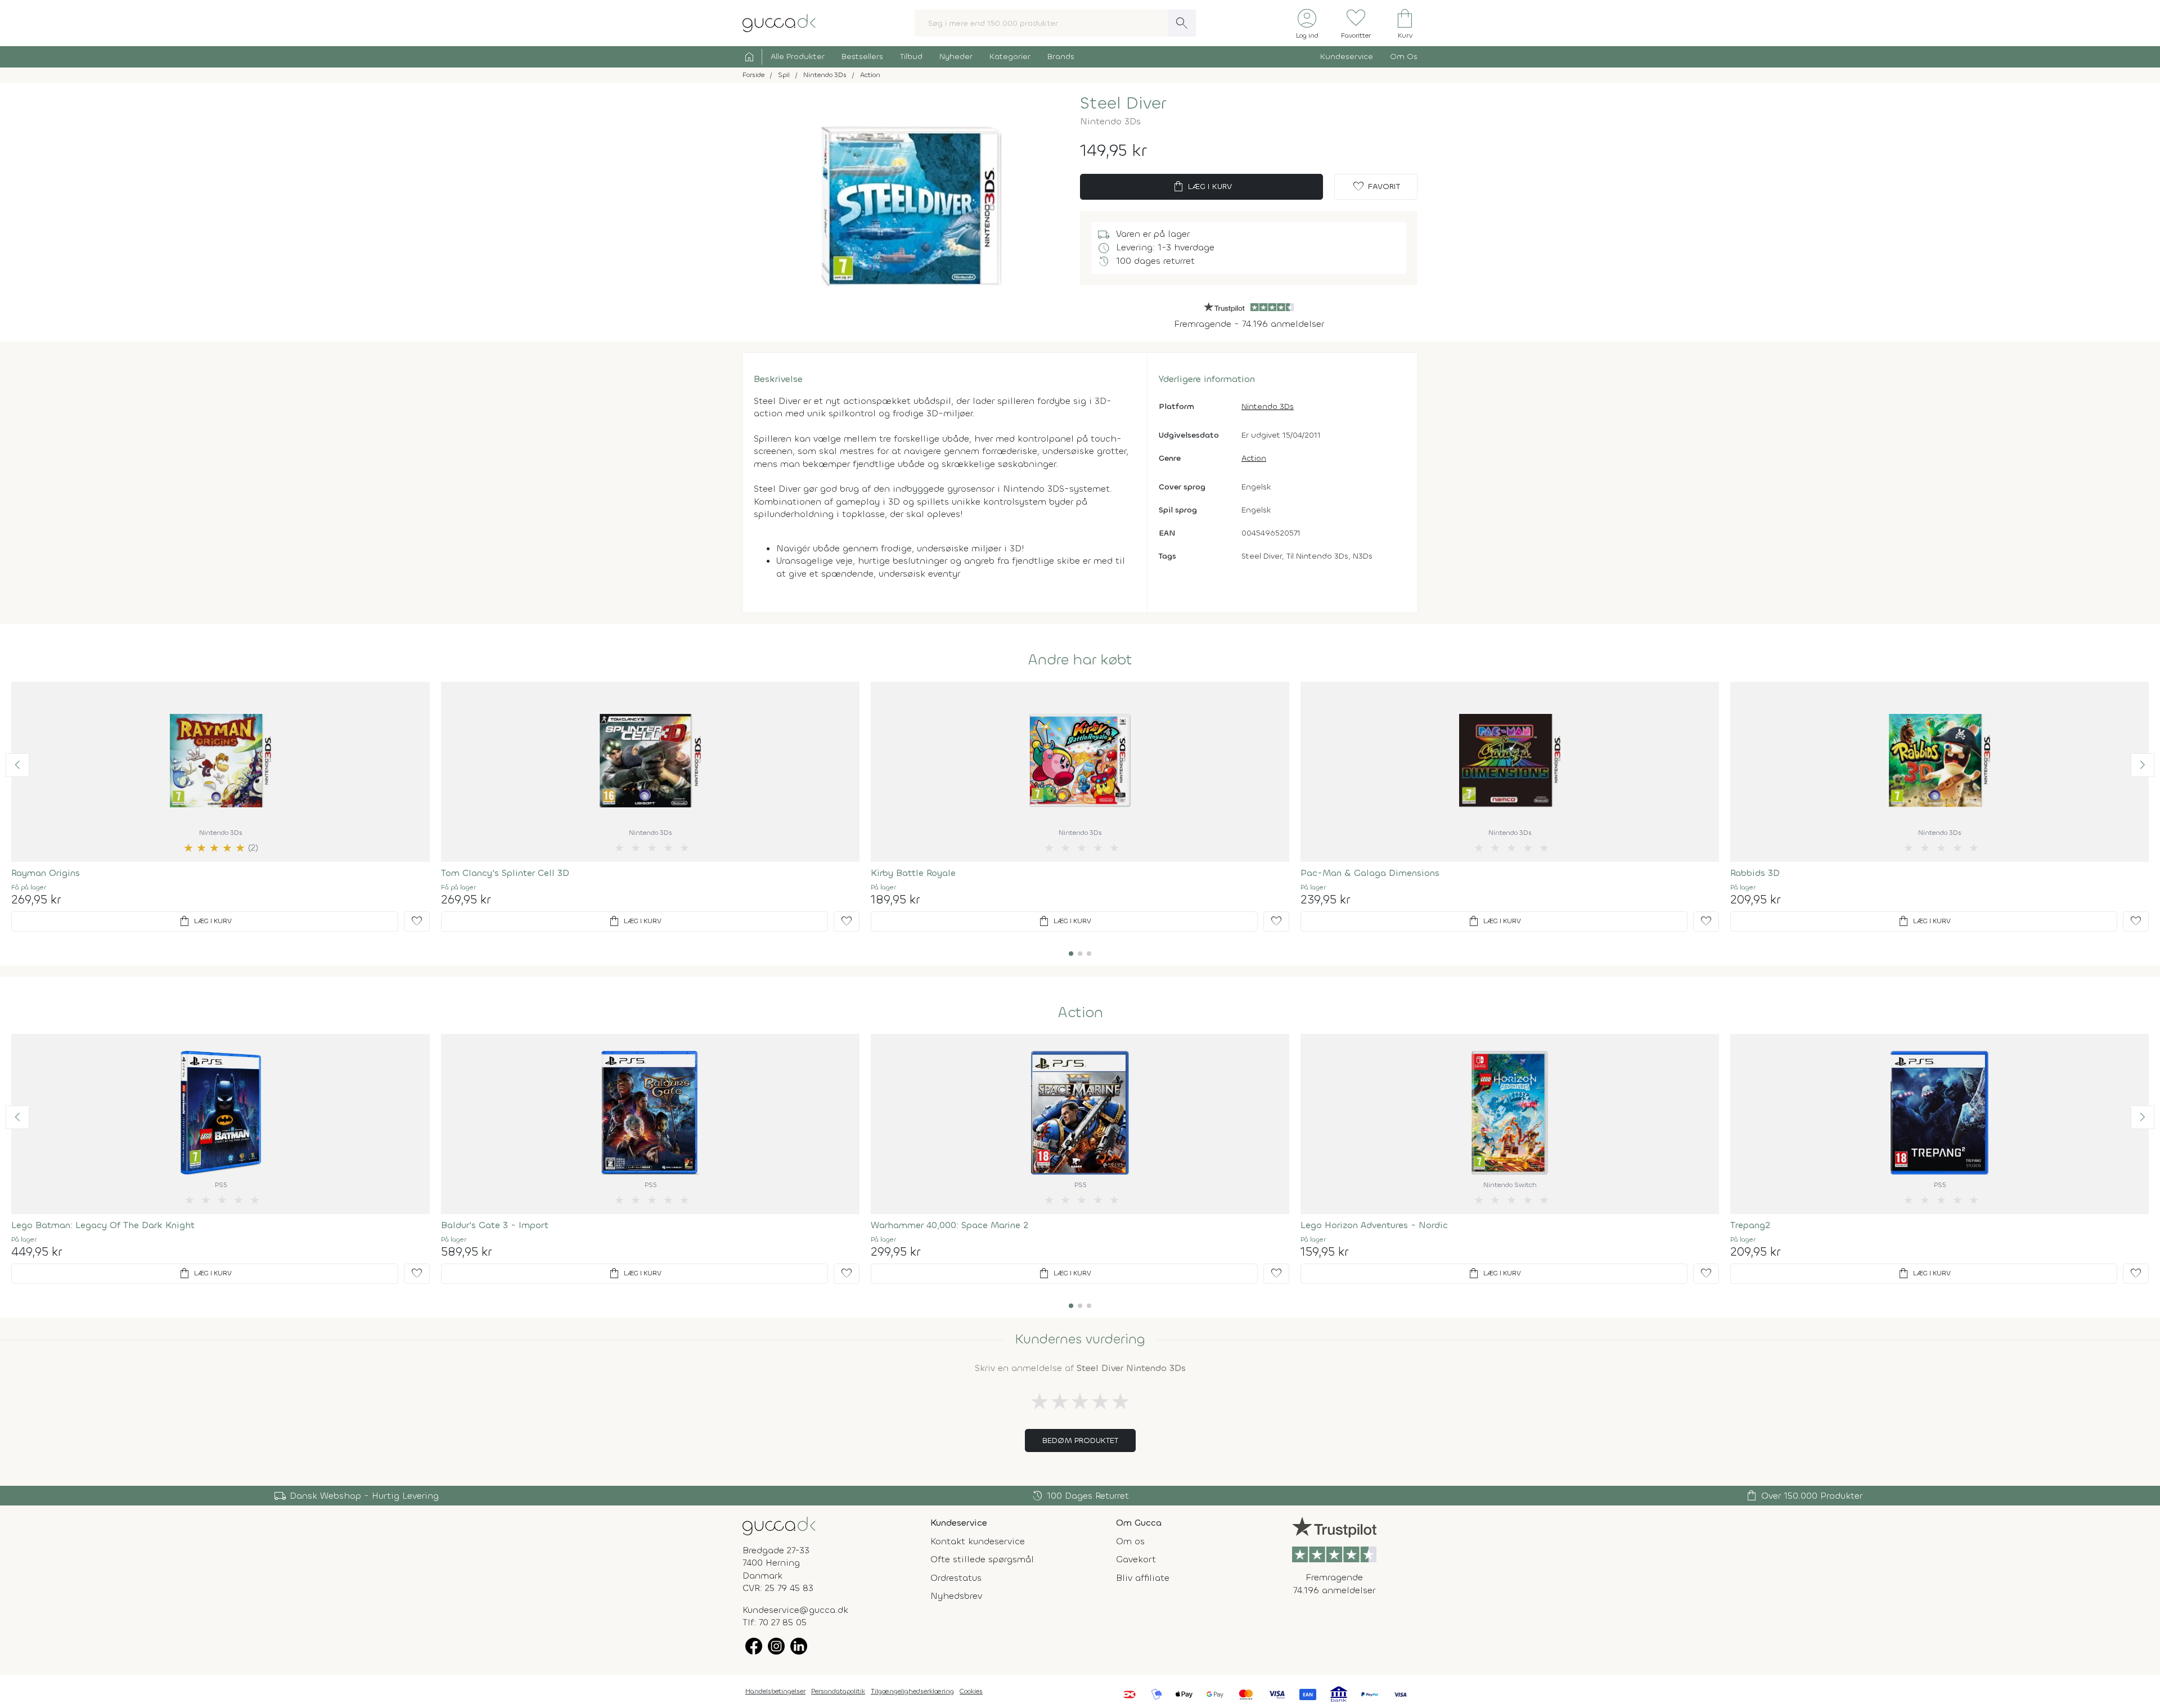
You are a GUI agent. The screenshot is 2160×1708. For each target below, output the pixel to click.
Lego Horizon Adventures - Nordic (1374, 1225)
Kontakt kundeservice (978, 1541)
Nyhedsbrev (956, 1596)
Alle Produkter (798, 57)
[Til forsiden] (779, 22)
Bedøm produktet (1080, 1440)
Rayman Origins (46, 873)
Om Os (1404, 57)
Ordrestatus (956, 1578)
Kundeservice (1347, 57)
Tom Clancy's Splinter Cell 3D (505, 873)
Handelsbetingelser (775, 1691)
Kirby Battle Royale (913, 873)
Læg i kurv (1202, 187)
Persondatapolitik (838, 1691)
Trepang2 (1750, 1225)
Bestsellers (862, 57)
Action (1254, 458)
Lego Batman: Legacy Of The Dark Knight (103, 1225)
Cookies (971, 1691)
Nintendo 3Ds (1268, 406)
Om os (1130, 1541)
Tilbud (911, 57)
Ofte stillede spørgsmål (982, 1559)
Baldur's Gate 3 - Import (495, 1225)
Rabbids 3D (1755, 873)
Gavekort (1136, 1559)
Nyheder (956, 57)
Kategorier (1010, 57)
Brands (1061, 57)
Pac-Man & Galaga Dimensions (1370, 873)
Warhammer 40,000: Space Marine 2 (949, 1225)
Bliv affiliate (1143, 1578)
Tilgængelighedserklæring (912, 1691)
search (1182, 23)
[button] (17, 765)
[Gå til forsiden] (779, 1525)
